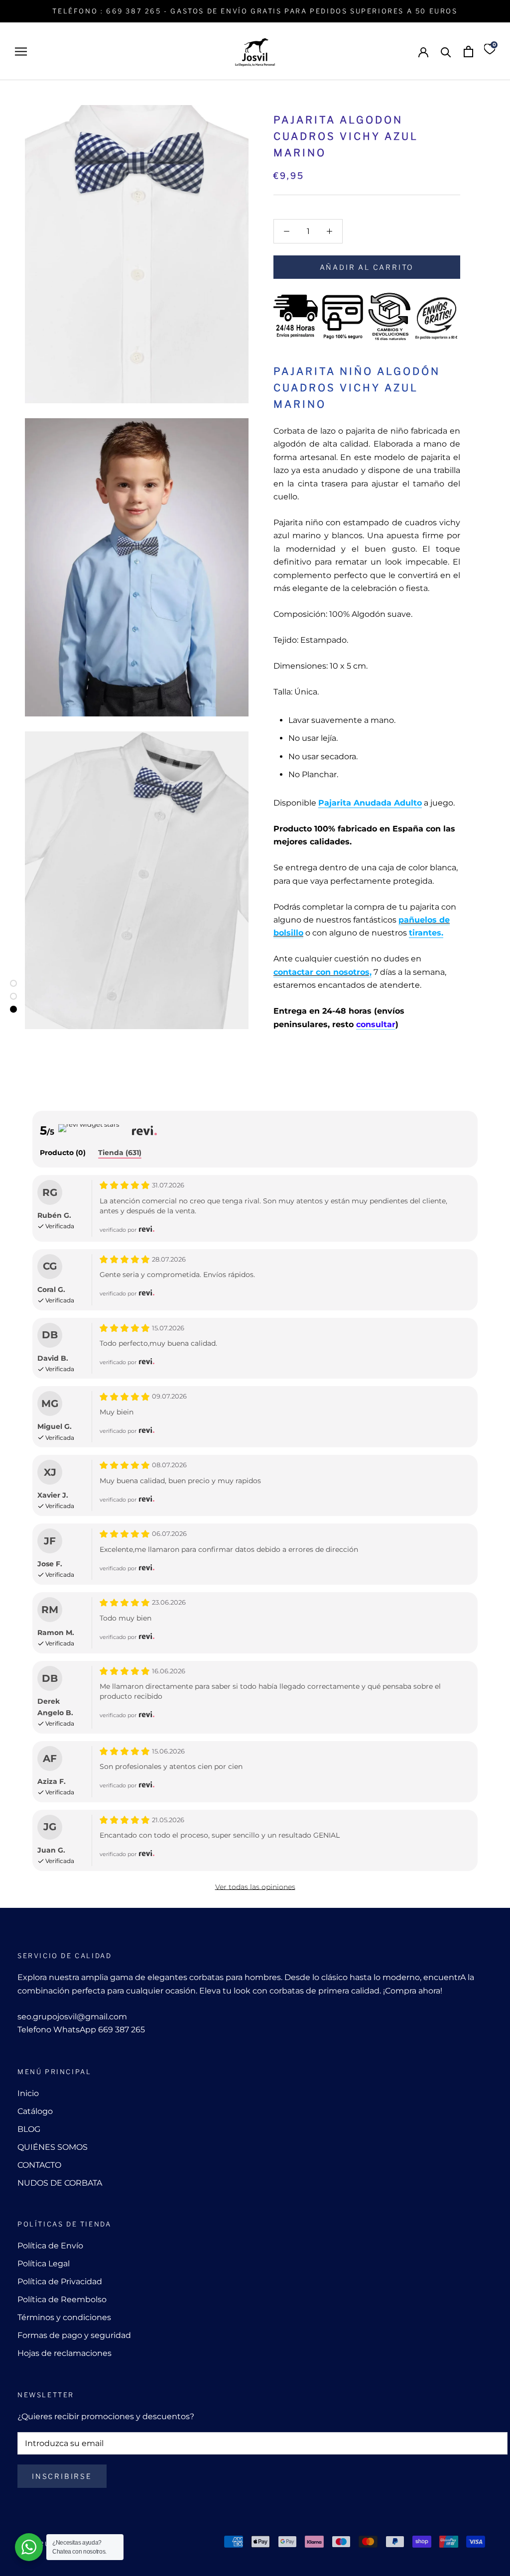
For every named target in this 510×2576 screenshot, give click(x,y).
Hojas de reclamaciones (64, 2353)
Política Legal (44, 2264)
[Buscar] (446, 52)
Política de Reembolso (62, 2299)
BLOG (29, 2129)
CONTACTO (39, 2165)
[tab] (63, 1153)
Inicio (28, 2093)
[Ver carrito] (468, 52)
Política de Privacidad (60, 2282)
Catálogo (35, 2111)
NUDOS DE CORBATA (60, 2183)
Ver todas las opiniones (255, 1887)
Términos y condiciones (64, 2317)
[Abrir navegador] (21, 52)
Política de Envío (50, 2246)
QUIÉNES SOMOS (53, 2147)
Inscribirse (62, 2476)
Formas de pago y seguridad (74, 2335)
